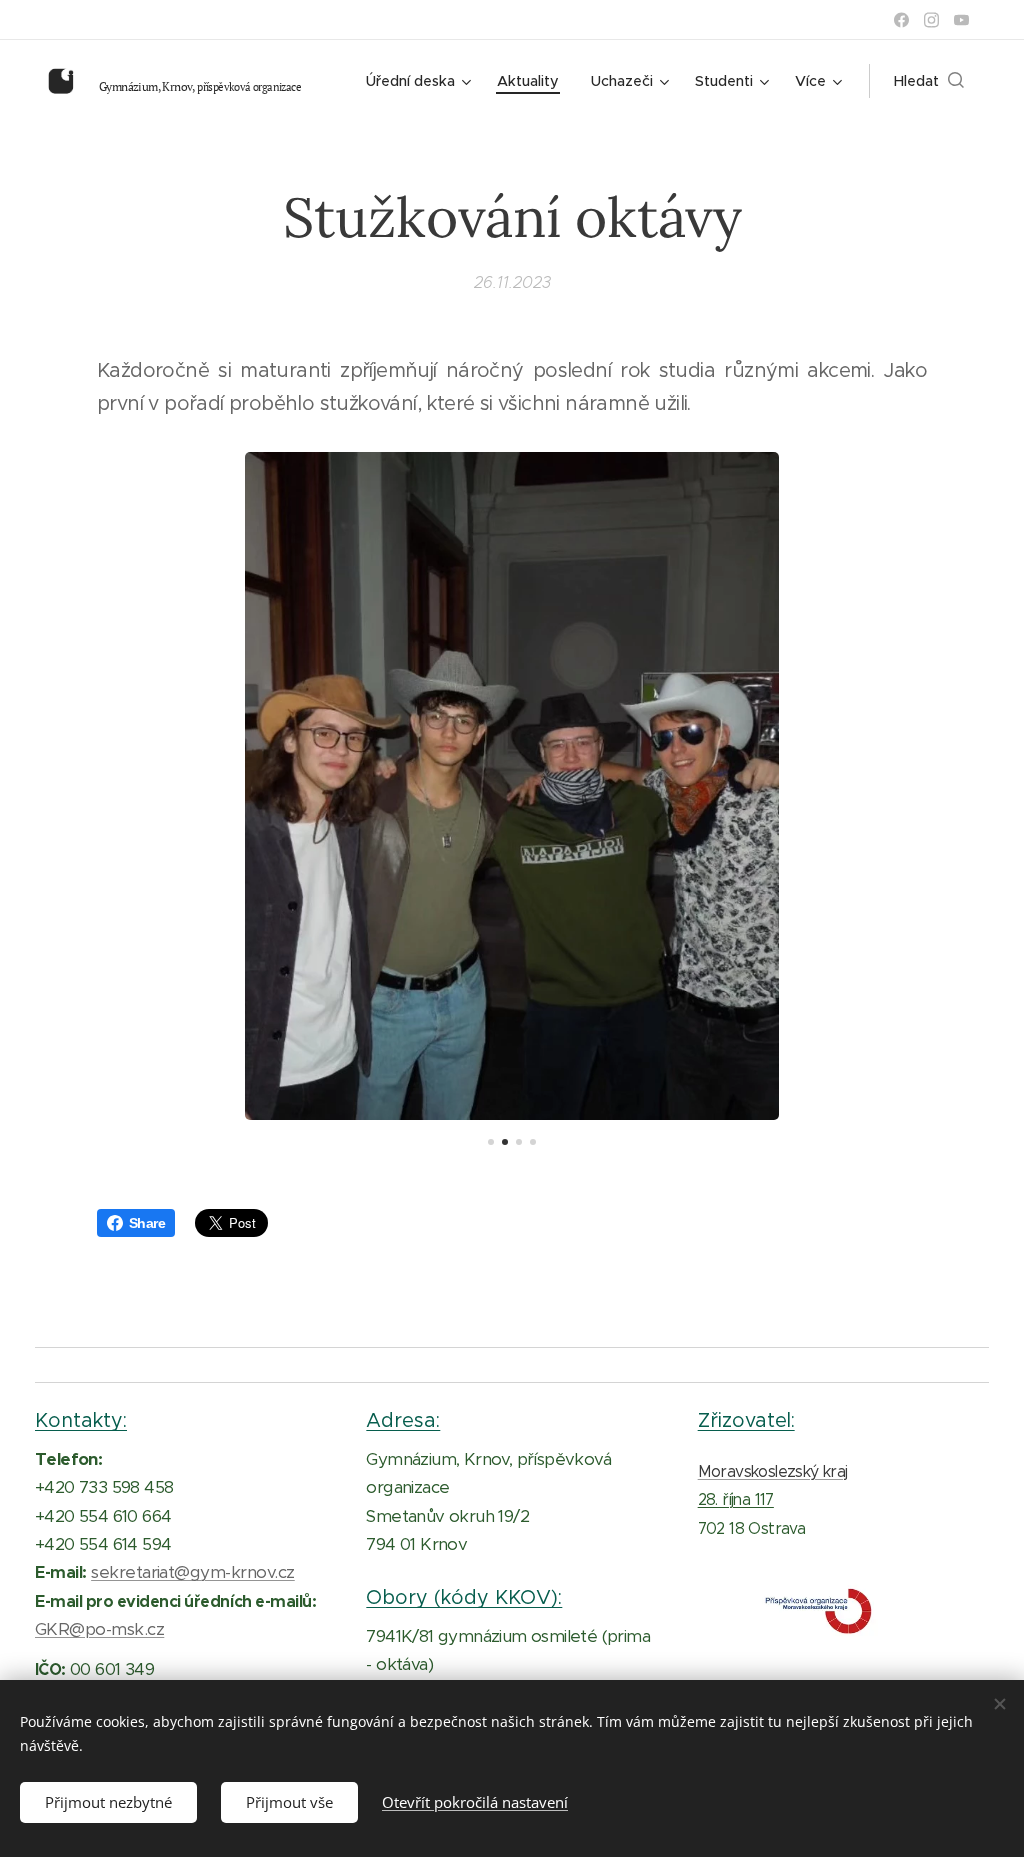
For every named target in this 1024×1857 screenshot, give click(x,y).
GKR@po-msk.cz (99, 1629)
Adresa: (403, 1420)
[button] (929, 81)
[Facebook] (901, 20)
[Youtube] (961, 20)
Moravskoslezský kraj (773, 1471)
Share (147, 1223)
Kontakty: (81, 1420)
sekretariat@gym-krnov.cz (193, 1572)
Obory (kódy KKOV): (464, 1597)
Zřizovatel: (746, 1420)
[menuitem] (421, 81)
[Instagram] (931, 20)
